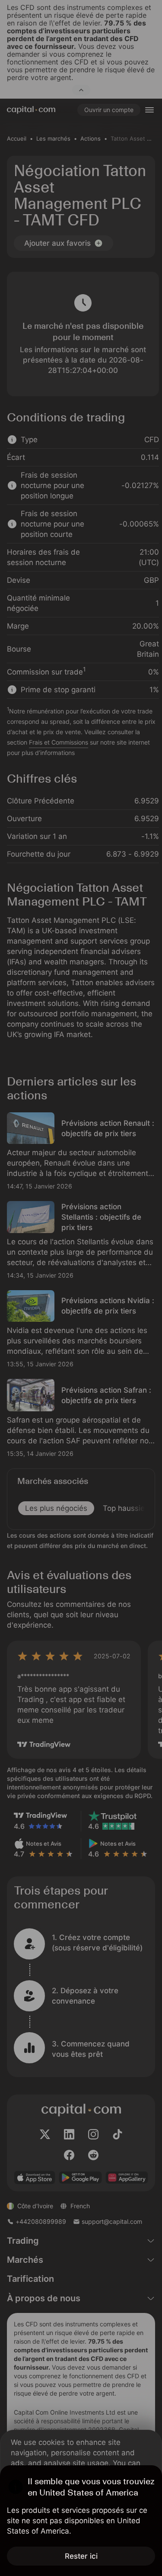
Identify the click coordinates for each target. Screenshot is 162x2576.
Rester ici (81, 2556)
